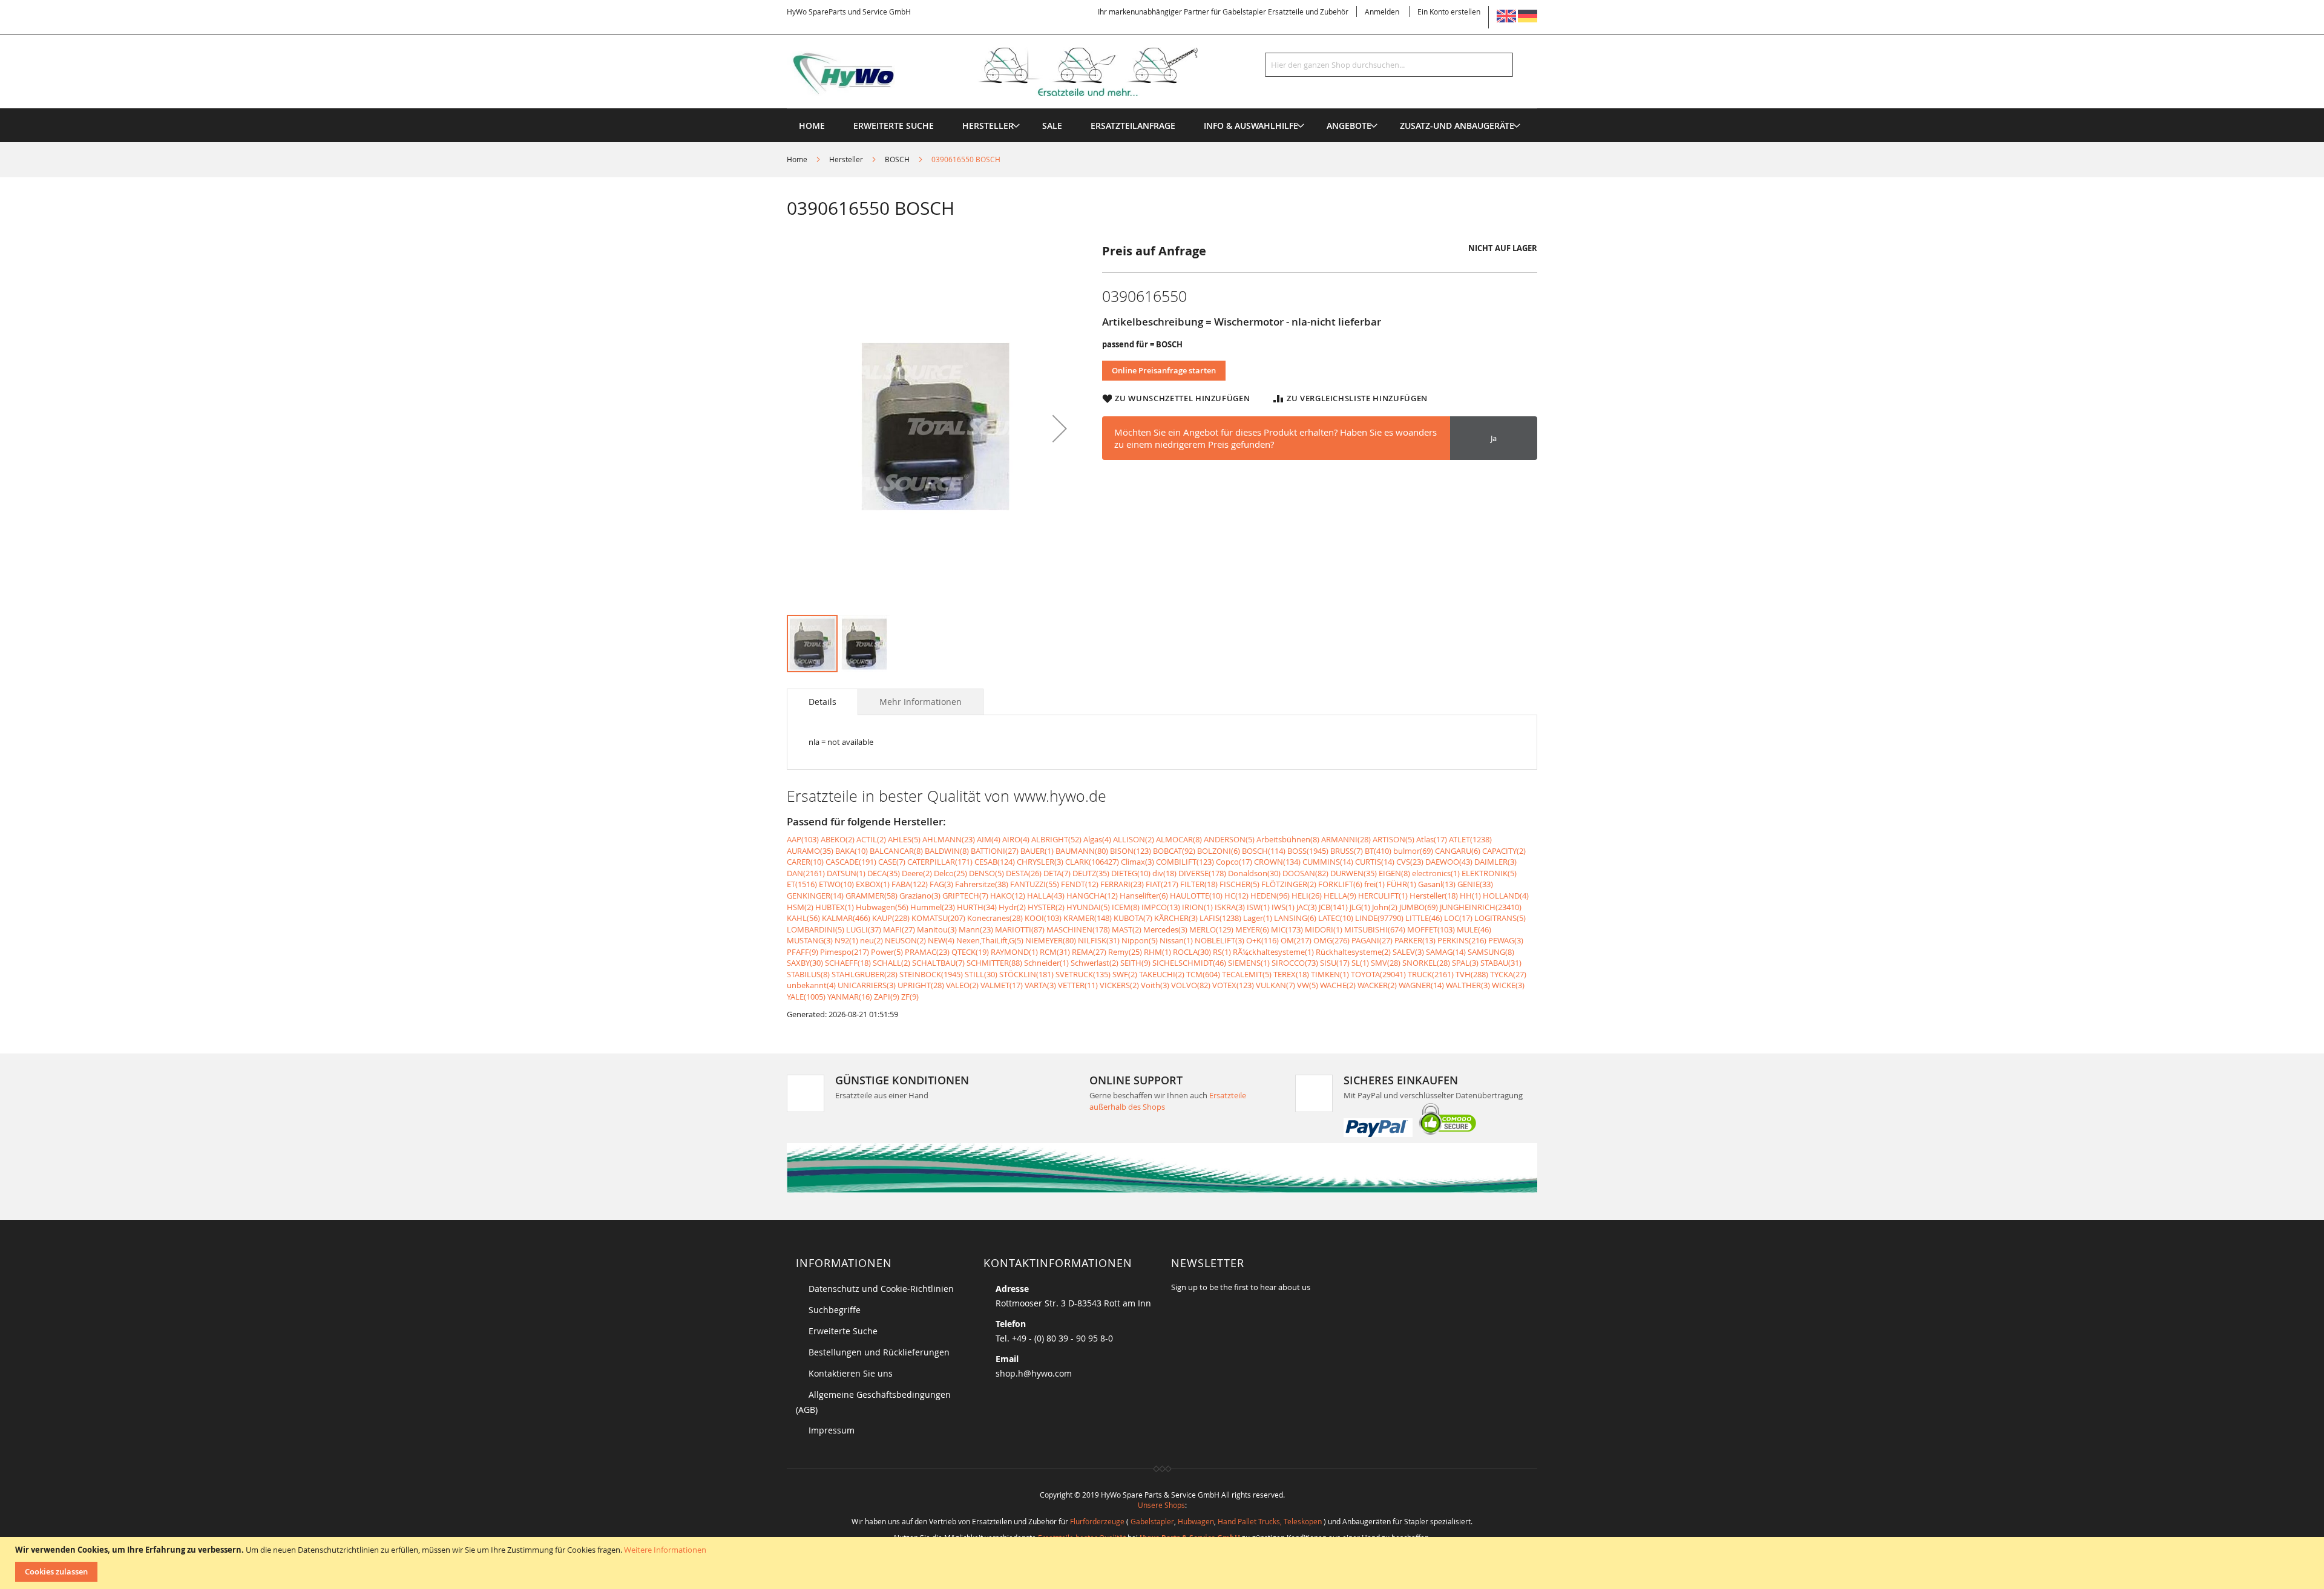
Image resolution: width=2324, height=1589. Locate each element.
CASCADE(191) (851, 862)
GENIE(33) (1475, 884)
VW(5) (1308, 985)
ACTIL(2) (871, 839)
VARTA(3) (1040, 985)
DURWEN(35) (1354, 873)
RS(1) (1222, 952)
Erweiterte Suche (843, 1331)
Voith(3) (1155, 985)
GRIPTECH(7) (965, 896)
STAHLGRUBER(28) (865, 974)
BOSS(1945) (1308, 851)
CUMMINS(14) (1328, 862)
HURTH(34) (977, 907)
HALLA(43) (1046, 896)
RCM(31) (1055, 952)
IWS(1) (1283, 907)
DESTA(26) (1024, 873)
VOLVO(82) (1191, 985)
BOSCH (897, 159)
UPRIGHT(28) (921, 985)
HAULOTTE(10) (1196, 896)
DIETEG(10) (1131, 873)
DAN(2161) (806, 873)
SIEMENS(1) (1249, 963)
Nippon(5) (1140, 940)
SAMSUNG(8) (1491, 952)
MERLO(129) (1211, 929)
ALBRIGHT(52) (1056, 839)
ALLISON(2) (1134, 839)
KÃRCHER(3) (1176, 918)
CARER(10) (805, 862)
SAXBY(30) (805, 963)
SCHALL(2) (891, 963)
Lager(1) (1258, 918)
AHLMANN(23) (949, 839)
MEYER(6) (1252, 929)
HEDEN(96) (1270, 896)
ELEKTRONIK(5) (1489, 873)
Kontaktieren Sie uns (851, 1373)
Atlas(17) (1432, 839)
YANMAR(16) (850, 997)
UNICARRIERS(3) (867, 985)
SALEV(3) (1408, 952)
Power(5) (887, 952)
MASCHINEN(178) (1078, 929)
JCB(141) (1333, 907)
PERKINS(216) (1462, 940)
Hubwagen (1196, 1521)
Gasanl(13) (1437, 884)
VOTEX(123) (1233, 985)
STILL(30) (981, 974)
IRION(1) (1197, 907)
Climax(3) (1137, 862)
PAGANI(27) (1372, 940)
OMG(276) (1331, 940)
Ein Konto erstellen (1449, 11)
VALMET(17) (1002, 985)
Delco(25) (950, 873)
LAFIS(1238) (1220, 918)
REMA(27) (1089, 952)
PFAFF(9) (803, 952)
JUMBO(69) (1419, 907)
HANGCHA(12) (1092, 896)
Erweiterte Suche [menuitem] (894, 126)
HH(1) (1470, 896)
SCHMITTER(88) (994, 963)
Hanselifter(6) (1144, 896)
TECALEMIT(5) (1247, 974)
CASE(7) (892, 862)
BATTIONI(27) (995, 851)
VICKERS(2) (1119, 985)
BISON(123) (1131, 851)
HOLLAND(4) (1506, 896)
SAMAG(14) (1446, 952)
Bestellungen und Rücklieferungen (879, 1352)
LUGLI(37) (864, 929)
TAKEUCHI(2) (1162, 974)
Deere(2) (917, 873)
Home (797, 159)
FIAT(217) (1162, 884)
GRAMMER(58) (871, 896)
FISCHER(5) (1239, 884)
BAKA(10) (852, 851)
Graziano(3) (920, 896)
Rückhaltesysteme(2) (1353, 952)
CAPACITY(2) (1504, 851)
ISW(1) (1258, 907)
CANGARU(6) (1458, 851)
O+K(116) (1262, 940)
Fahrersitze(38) (982, 884)
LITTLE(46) (1424, 918)
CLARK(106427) (1092, 862)
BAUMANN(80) (1082, 851)
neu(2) (871, 940)
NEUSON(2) (905, 940)
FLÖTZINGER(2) (1289, 884)
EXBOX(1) (873, 884)
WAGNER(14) (1421, 985)
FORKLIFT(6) (1340, 884)
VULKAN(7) (1275, 985)
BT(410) (1378, 851)
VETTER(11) (1078, 985)
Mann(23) (976, 929)
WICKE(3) (1508, 985)
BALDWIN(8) (947, 851)
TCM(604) (1203, 974)
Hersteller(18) (1434, 896)
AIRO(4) (1016, 839)
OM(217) (1296, 940)
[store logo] (1012, 72)
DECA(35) (884, 873)
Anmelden (1382, 11)
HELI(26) (1307, 896)
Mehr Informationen (921, 702)
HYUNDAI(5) (1088, 907)
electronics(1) (1436, 873)
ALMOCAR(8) (1179, 839)
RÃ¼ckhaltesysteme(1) (1273, 952)
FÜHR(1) (1401, 884)
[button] (1060, 428)
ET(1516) (802, 884)
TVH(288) (1472, 974)
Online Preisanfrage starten (1164, 370)
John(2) (1385, 907)
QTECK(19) (970, 952)
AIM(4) (989, 839)
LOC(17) (1458, 918)
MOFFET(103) (1431, 929)
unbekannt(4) (811, 985)
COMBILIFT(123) (1185, 862)
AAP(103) (803, 839)
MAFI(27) (899, 929)
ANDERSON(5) (1229, 839)
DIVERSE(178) (1202, 873)
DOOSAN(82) (1305, 873)
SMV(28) (1386, 963)
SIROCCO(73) (1295, 963)
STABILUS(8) (808, 974)
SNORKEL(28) (1426, 963)
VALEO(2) (962, 985)
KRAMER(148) (1088, 918)
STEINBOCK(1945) (931, 974)
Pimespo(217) (845, 952)
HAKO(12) (1008, 896)
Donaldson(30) (1254, 873)
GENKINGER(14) (815, 896)
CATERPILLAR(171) (940, 862)
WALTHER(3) (1468, 985)
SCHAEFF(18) (848, 963)
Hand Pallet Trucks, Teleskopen (1270, 1521)
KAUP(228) (891, 918)
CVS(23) (1410, 862)
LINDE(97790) (1379, 918)
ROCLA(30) (1192, 952)
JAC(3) (1307, 907)
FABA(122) (910, 884)
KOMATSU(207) (938, 918)
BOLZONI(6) (1219, 851)
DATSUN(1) (846, 873)
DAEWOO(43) (1449, 862)
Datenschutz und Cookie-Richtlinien (881, 1289)
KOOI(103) (1043, 918)
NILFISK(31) (1099, 940)
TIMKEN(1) (1330, 974)
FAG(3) (941, 884)
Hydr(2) (1012, 907)
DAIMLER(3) (1495, 862)
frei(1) (1374, 884)
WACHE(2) (1338, 985)
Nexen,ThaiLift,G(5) (990, 940)
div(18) (1164, 873)
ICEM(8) (1126, 907)
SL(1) (1360, 963)
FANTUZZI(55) (1035, 884)
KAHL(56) (803, 918)
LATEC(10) (1336, 918)
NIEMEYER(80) (1051, 940)
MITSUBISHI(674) (1375, 929)
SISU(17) (1335, 963)
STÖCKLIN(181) (1026, 974)
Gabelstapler (1152, 1521)
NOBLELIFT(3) (1219, 940)
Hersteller (846, 159)
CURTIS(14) (1375, 862)
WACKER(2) (1377, 985)
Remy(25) (1125, 952)
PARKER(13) (1415, 940)
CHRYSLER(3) (1040, 862)
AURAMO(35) (810, 851)
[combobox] (1389, 65)
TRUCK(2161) (1431, 974)
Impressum (832, 1430)
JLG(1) (1360, 907)
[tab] (822, 702)
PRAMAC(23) (927, 952)
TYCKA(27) (1508, 974)
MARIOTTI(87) (1020, 929)
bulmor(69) (1413, 851)
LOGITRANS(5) (1500, 918)
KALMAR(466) (846, 918)
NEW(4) (941, 940)
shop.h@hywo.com (1034, 1373)
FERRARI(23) (1122, 884)
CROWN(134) (1277, 862)
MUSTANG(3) (810, 940)
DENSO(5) (986, 873)
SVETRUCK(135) (1083, 974)
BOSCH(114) (1264, 851)
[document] (1164, 1563)
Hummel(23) (933, 907)
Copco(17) (1234, 862)
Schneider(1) (1046, 963)
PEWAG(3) (1506, 940)
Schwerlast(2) (1095, 963)
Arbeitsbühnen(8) (1288, 839)
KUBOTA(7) (1133, 918)
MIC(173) (1287, 929)
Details (822, 702)
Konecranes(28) (995, 918)
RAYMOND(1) (1014, 952)
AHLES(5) (904, 839)
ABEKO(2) (838, 839)
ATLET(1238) (1470, 839)
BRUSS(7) (1347, 851)
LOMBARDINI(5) (816, 929)
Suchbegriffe (835, 1310)
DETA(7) (1057, 873)
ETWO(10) (836, 884)
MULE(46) (1474, 929)
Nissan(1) (1176, 940)
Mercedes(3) (1165, 929)
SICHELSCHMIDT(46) (1189, 963)
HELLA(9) (1340, 896)
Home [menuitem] (812, 126)
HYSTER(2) (1046, 907)
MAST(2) (1127, 929)
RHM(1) (1157, 952)
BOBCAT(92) (1174, 851)
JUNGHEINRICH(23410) (1481, 907)
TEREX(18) (1291, 974)
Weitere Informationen (665, 1550)
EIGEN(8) (1394, 873)
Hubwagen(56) (882, 907)
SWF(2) (1125, 974)
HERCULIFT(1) (1383, 896)
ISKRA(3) (1230, 907)
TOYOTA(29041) (1378, 974)
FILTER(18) (1199, 884)
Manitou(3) (937, 929)
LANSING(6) (1295, 918)
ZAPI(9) (887, 997)
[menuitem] (988, 126)
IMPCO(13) (1161, 907)
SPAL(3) (1465, 963)
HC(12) (1236, 896)
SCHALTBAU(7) (938, 963)
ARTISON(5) (1393, 839)
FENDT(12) (1080, 884)
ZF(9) (910, 997)
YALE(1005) (806, 997)
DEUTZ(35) (1091, 873)
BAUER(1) (1037, 851)
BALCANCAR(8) (896, 851)
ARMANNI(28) (1346, 839)
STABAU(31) (1501, 963)
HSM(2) (800, 907)
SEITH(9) (1135, 963)
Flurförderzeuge (1097, 1521)
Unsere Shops (1161, 1505)
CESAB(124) (995, 862)
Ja (1494, 438)
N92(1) (846, 940)
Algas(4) (1097, 839)
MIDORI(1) (1324, 929)
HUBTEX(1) (835, 907)
